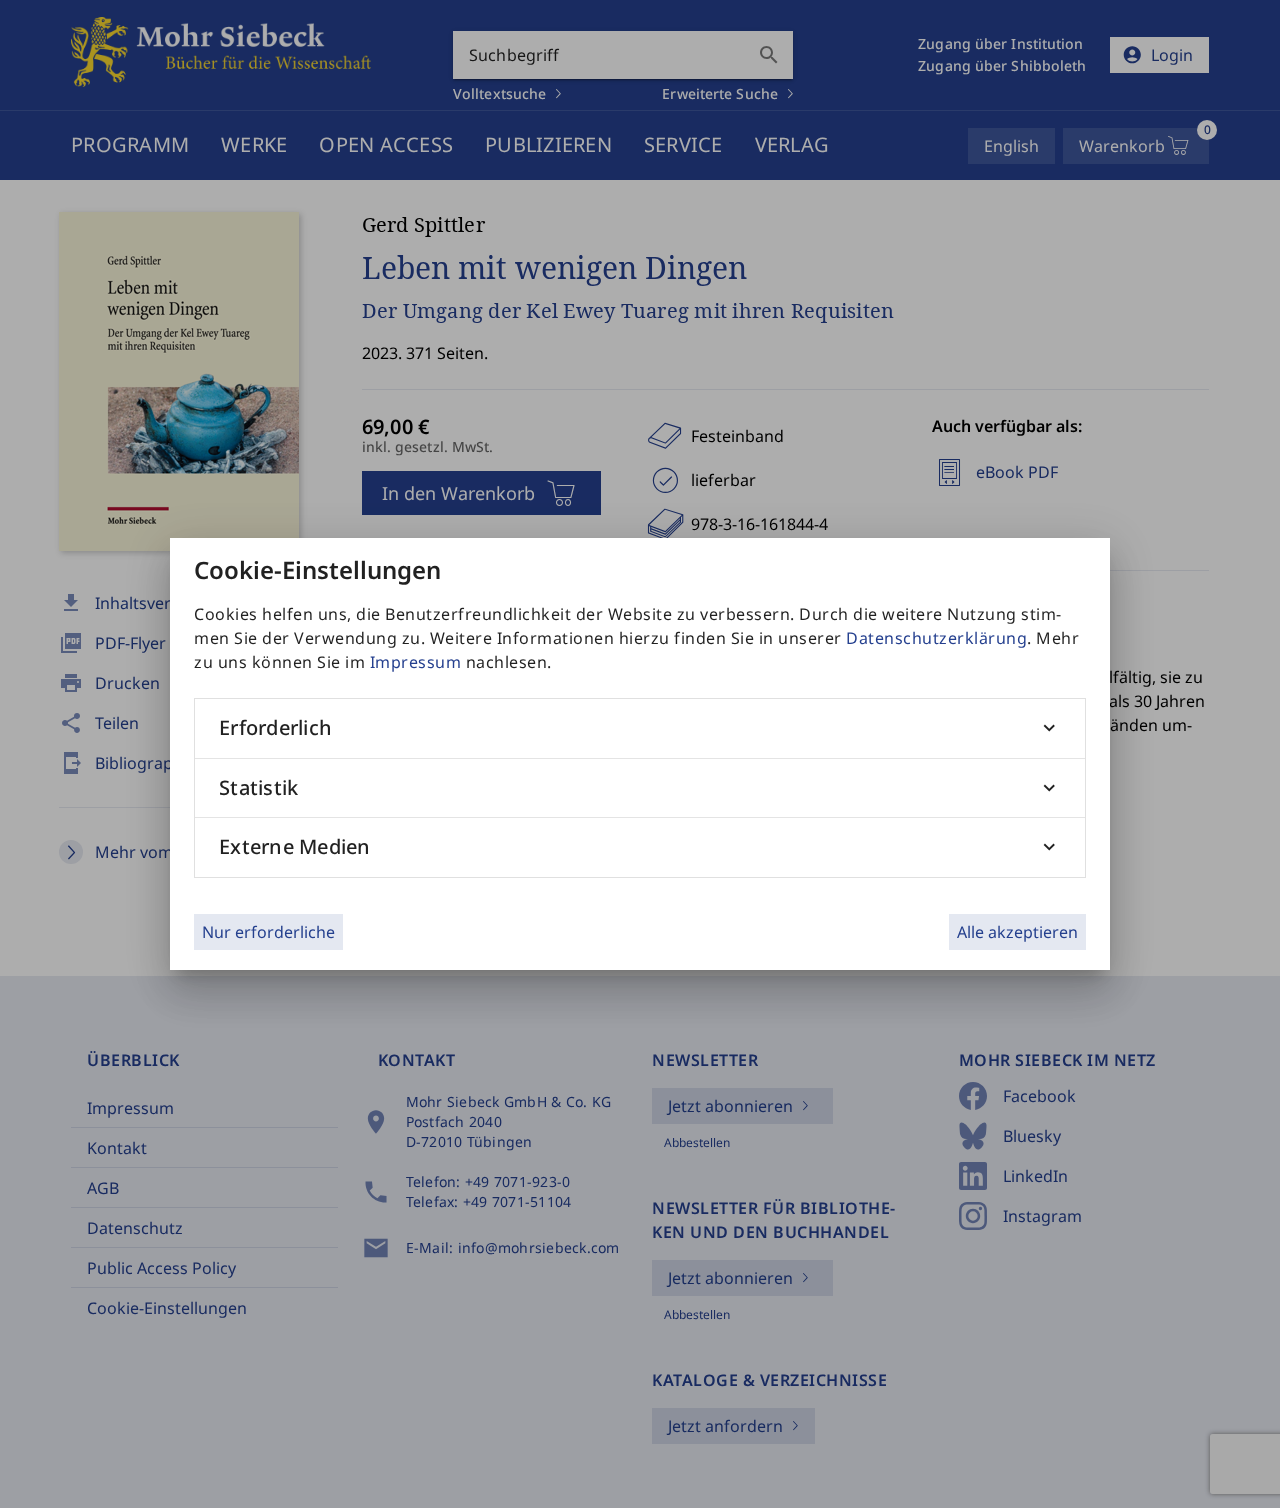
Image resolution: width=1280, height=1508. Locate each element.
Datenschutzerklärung (936, 638)
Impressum (416, 662)
